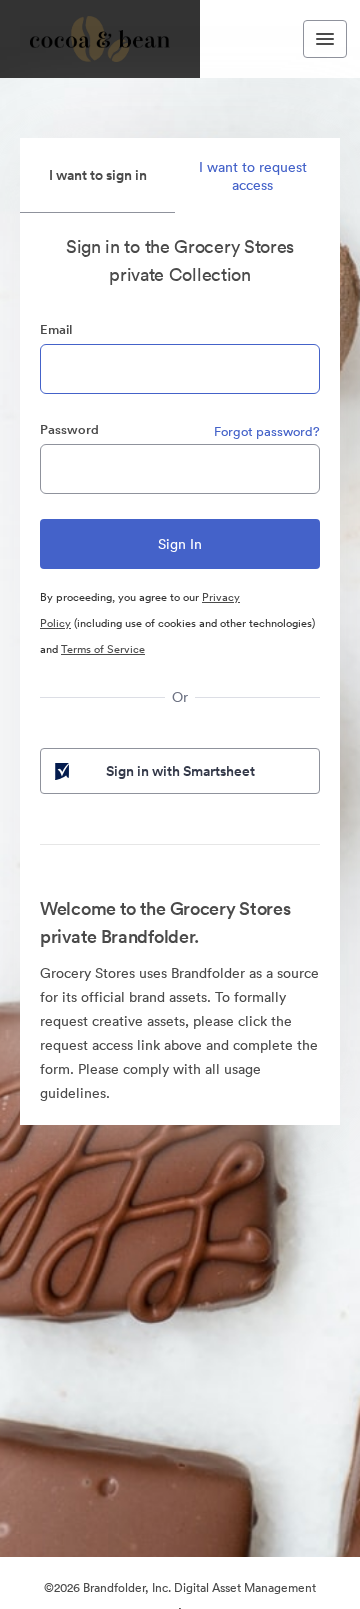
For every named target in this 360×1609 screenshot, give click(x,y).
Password (69, 429)
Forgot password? (267, 431)
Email (56, 329)
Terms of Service (103, 649)
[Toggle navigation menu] (325, 39)
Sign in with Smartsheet (180, 771)
